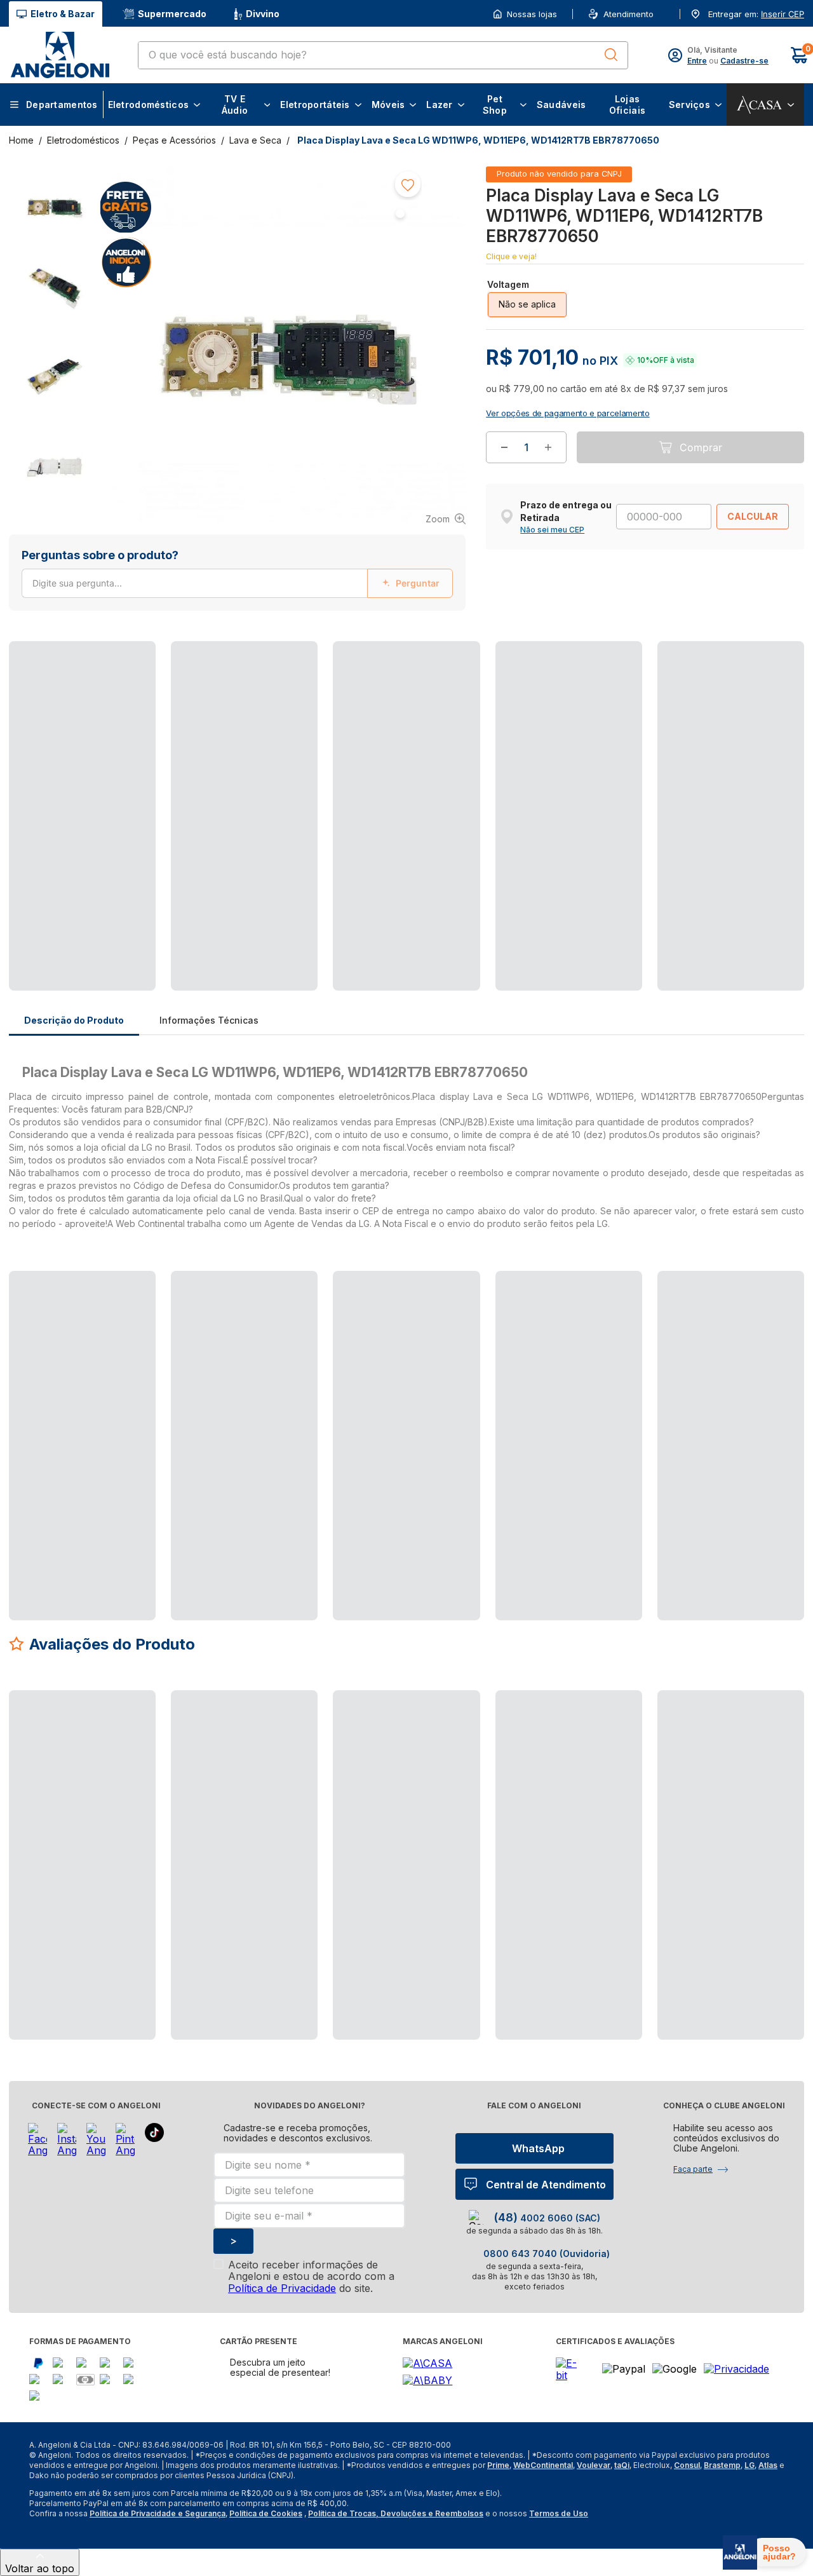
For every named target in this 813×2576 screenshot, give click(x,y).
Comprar (701, 488)
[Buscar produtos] (611, 55)
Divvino (263, 14)
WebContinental (543, 2465)
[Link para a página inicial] (23, 140)
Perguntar (418, 583)
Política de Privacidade (282, 2288)
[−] (504, 488)
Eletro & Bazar (63, 14)
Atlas (768, 2465)
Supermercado (172, 14)
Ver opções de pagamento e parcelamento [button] (568, 454)
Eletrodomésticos (83, 140)
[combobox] (383, 55)
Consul (687, 2465)
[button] (781, 14)
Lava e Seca (255, 140)
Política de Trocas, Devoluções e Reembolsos (396, 2513)
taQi (622, 2465)
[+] (548, 488)
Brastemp (722, 2465)
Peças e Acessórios (174, 140)
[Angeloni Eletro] (60, 55)
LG (749, 2465)
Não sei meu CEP (552, 571)
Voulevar (594, 2465)
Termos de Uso (559, 2513)
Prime (498, 2465)
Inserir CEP (783, 14)
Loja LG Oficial (622, 286)
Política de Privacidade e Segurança (158, 2513)
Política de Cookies (266, 2513)
